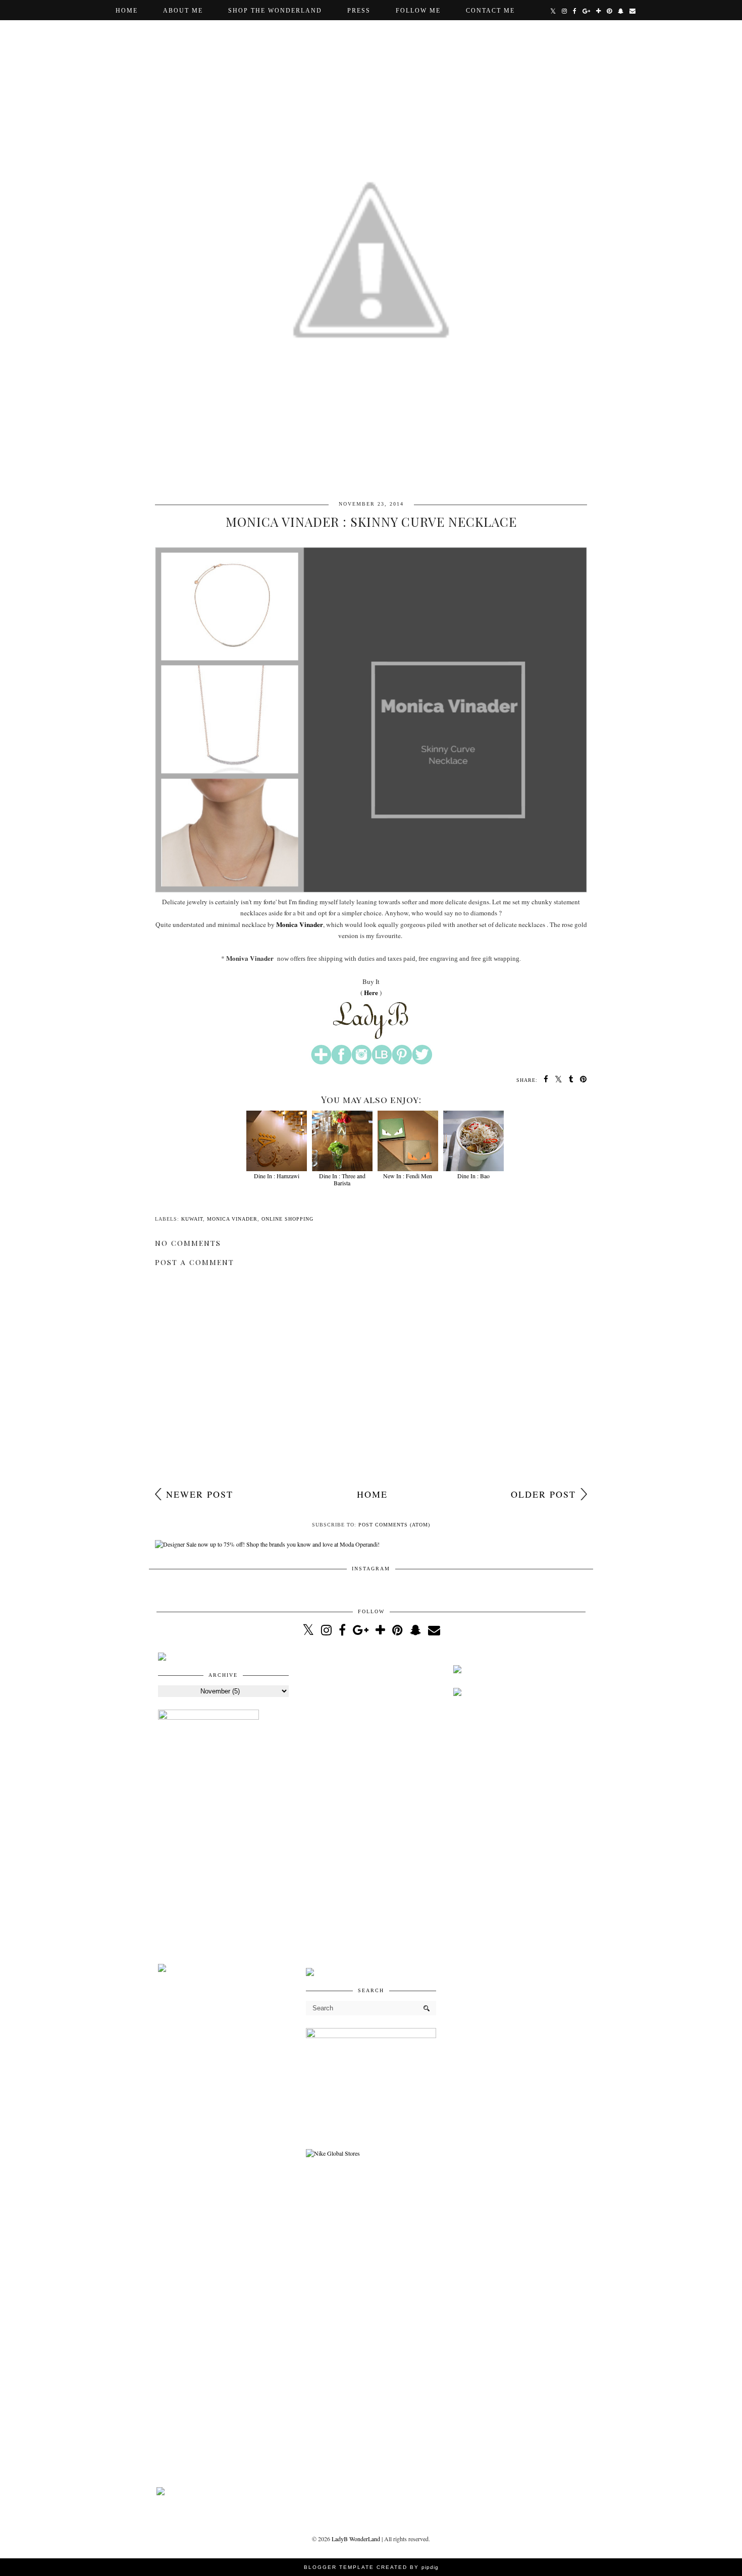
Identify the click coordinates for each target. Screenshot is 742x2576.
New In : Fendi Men (408, 1176)
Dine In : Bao (473, 1176)
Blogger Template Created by (371, 2567)
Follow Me (418, 11)
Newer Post (200, 1494)
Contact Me (490, 11)
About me (183, 11)
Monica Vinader (300, 924)
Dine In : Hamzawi (277, 1176)
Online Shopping (287, 1219)
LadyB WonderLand (356, 2539)
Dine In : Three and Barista (342, 1179)
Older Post (543, 1494)
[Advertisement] (371, 1804)
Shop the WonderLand (275, 11)
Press (359, 11)
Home (127, 11)
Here (371, 993)
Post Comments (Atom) (394, 1525)
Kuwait (192, 1219)
